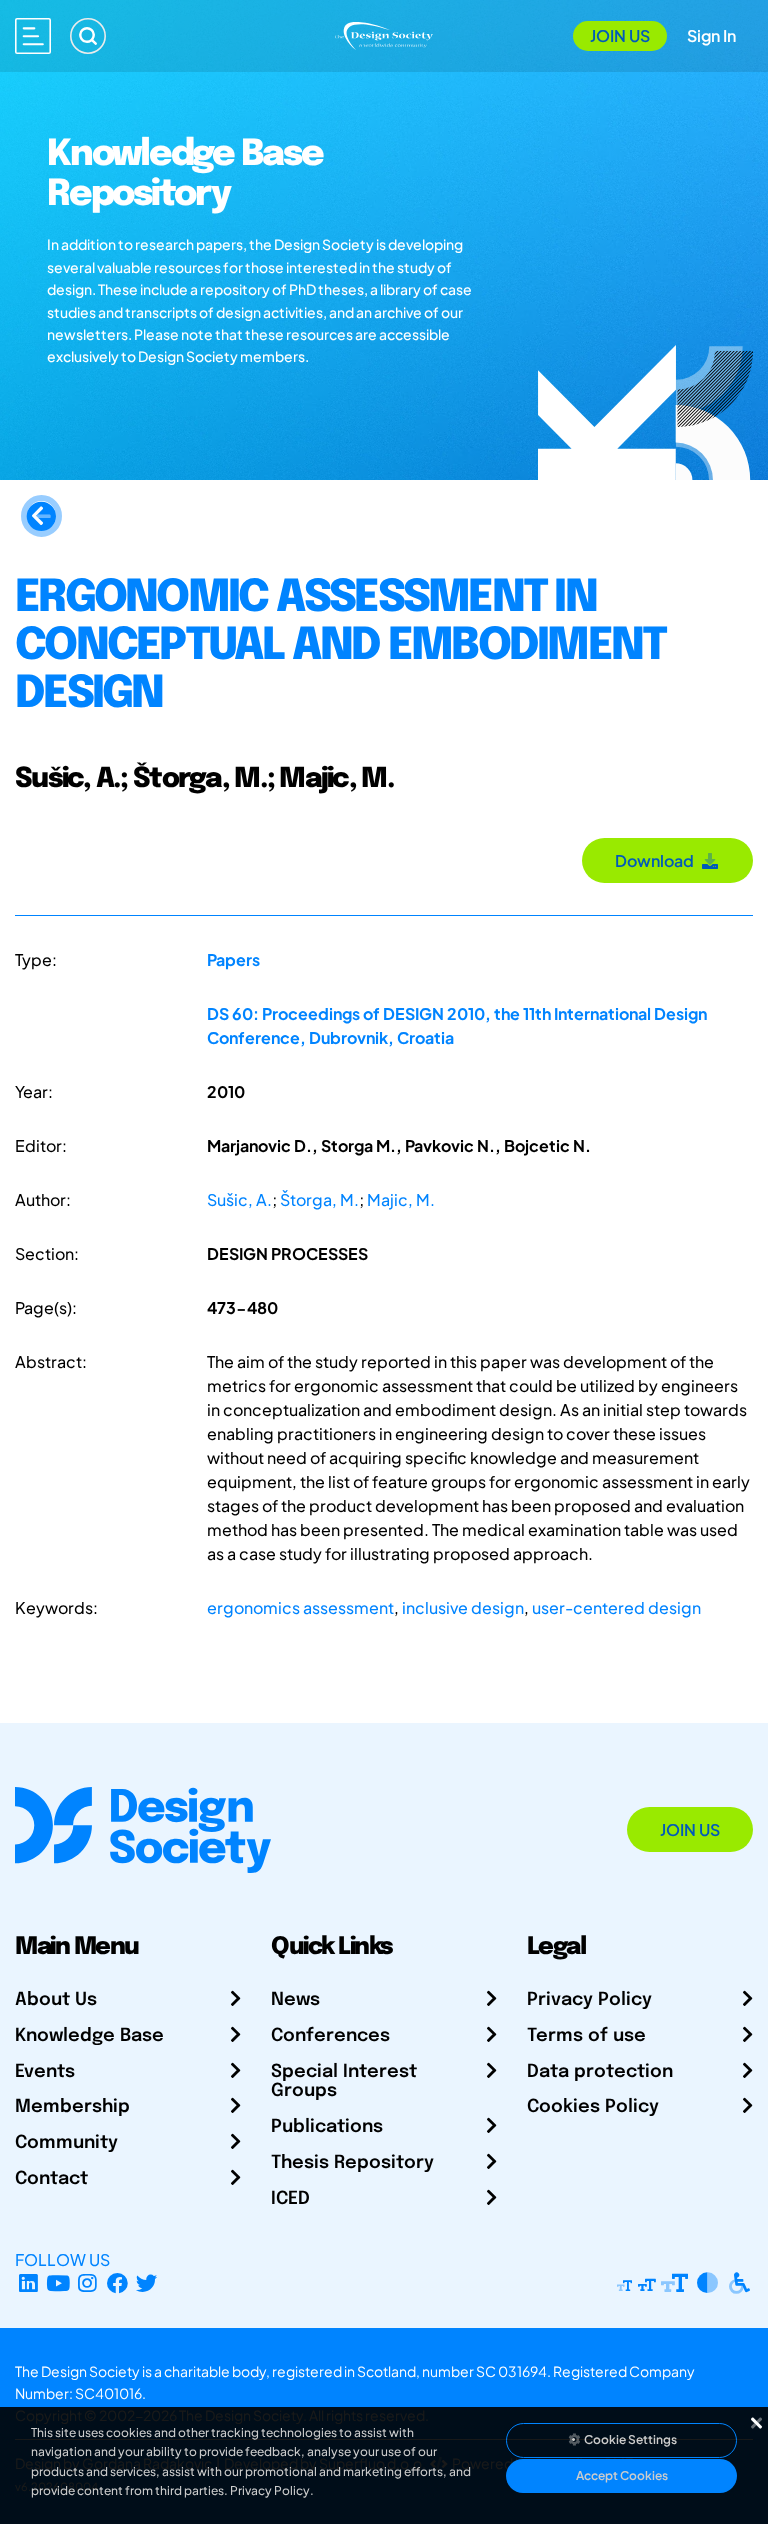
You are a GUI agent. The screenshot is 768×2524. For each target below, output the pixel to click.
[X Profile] (147, 2283)
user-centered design (616, 1607)
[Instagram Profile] (87, 2283)
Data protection (600, 2072)
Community (66, 2143)
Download (657, 860)
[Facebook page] (117, 2283)
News (295, 2000)
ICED (290, 2199)
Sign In (711, 35)
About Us (56, 2000)
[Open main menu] (33, 36)
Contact (51, 2179)
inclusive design (463, 1607)
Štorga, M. (319, 1199)
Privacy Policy (589, 2000)
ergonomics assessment (300, 1607)
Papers (233, 959)
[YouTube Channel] (58, 2283)
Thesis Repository (352, 2163)
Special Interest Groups (344, 2082)
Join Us (620, 35)
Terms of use (586, 2036)
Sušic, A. (239, 1199)
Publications (327, 2127)
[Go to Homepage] (384, 33)
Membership (72, 2107)
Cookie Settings (629, 2439)
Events (45, 2072)
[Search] (88, 36)
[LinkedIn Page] (28, 2283)
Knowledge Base (89, 2036)
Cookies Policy (593, 2107)
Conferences (330, 2036)
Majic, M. (401, 1199)
